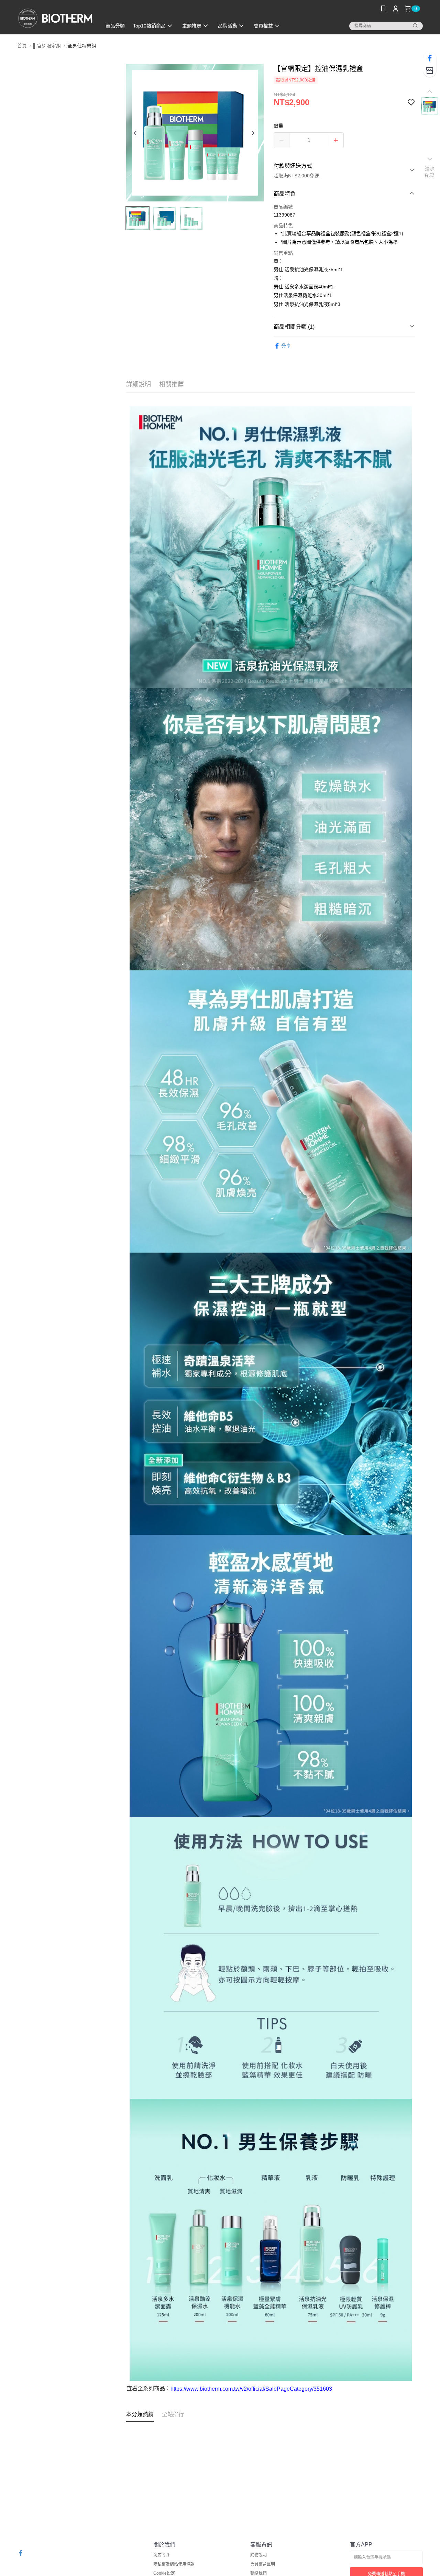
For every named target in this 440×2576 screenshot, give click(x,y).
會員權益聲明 (263, 2564)
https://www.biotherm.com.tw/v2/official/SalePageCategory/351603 (251, 2389)
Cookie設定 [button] (164, 2573)
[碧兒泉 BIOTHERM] (55, 18)
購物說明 (258, 2555)
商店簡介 (162, 2555)
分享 (286, 346)
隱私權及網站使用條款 (174, 2564)
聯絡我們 (258, 2573)
